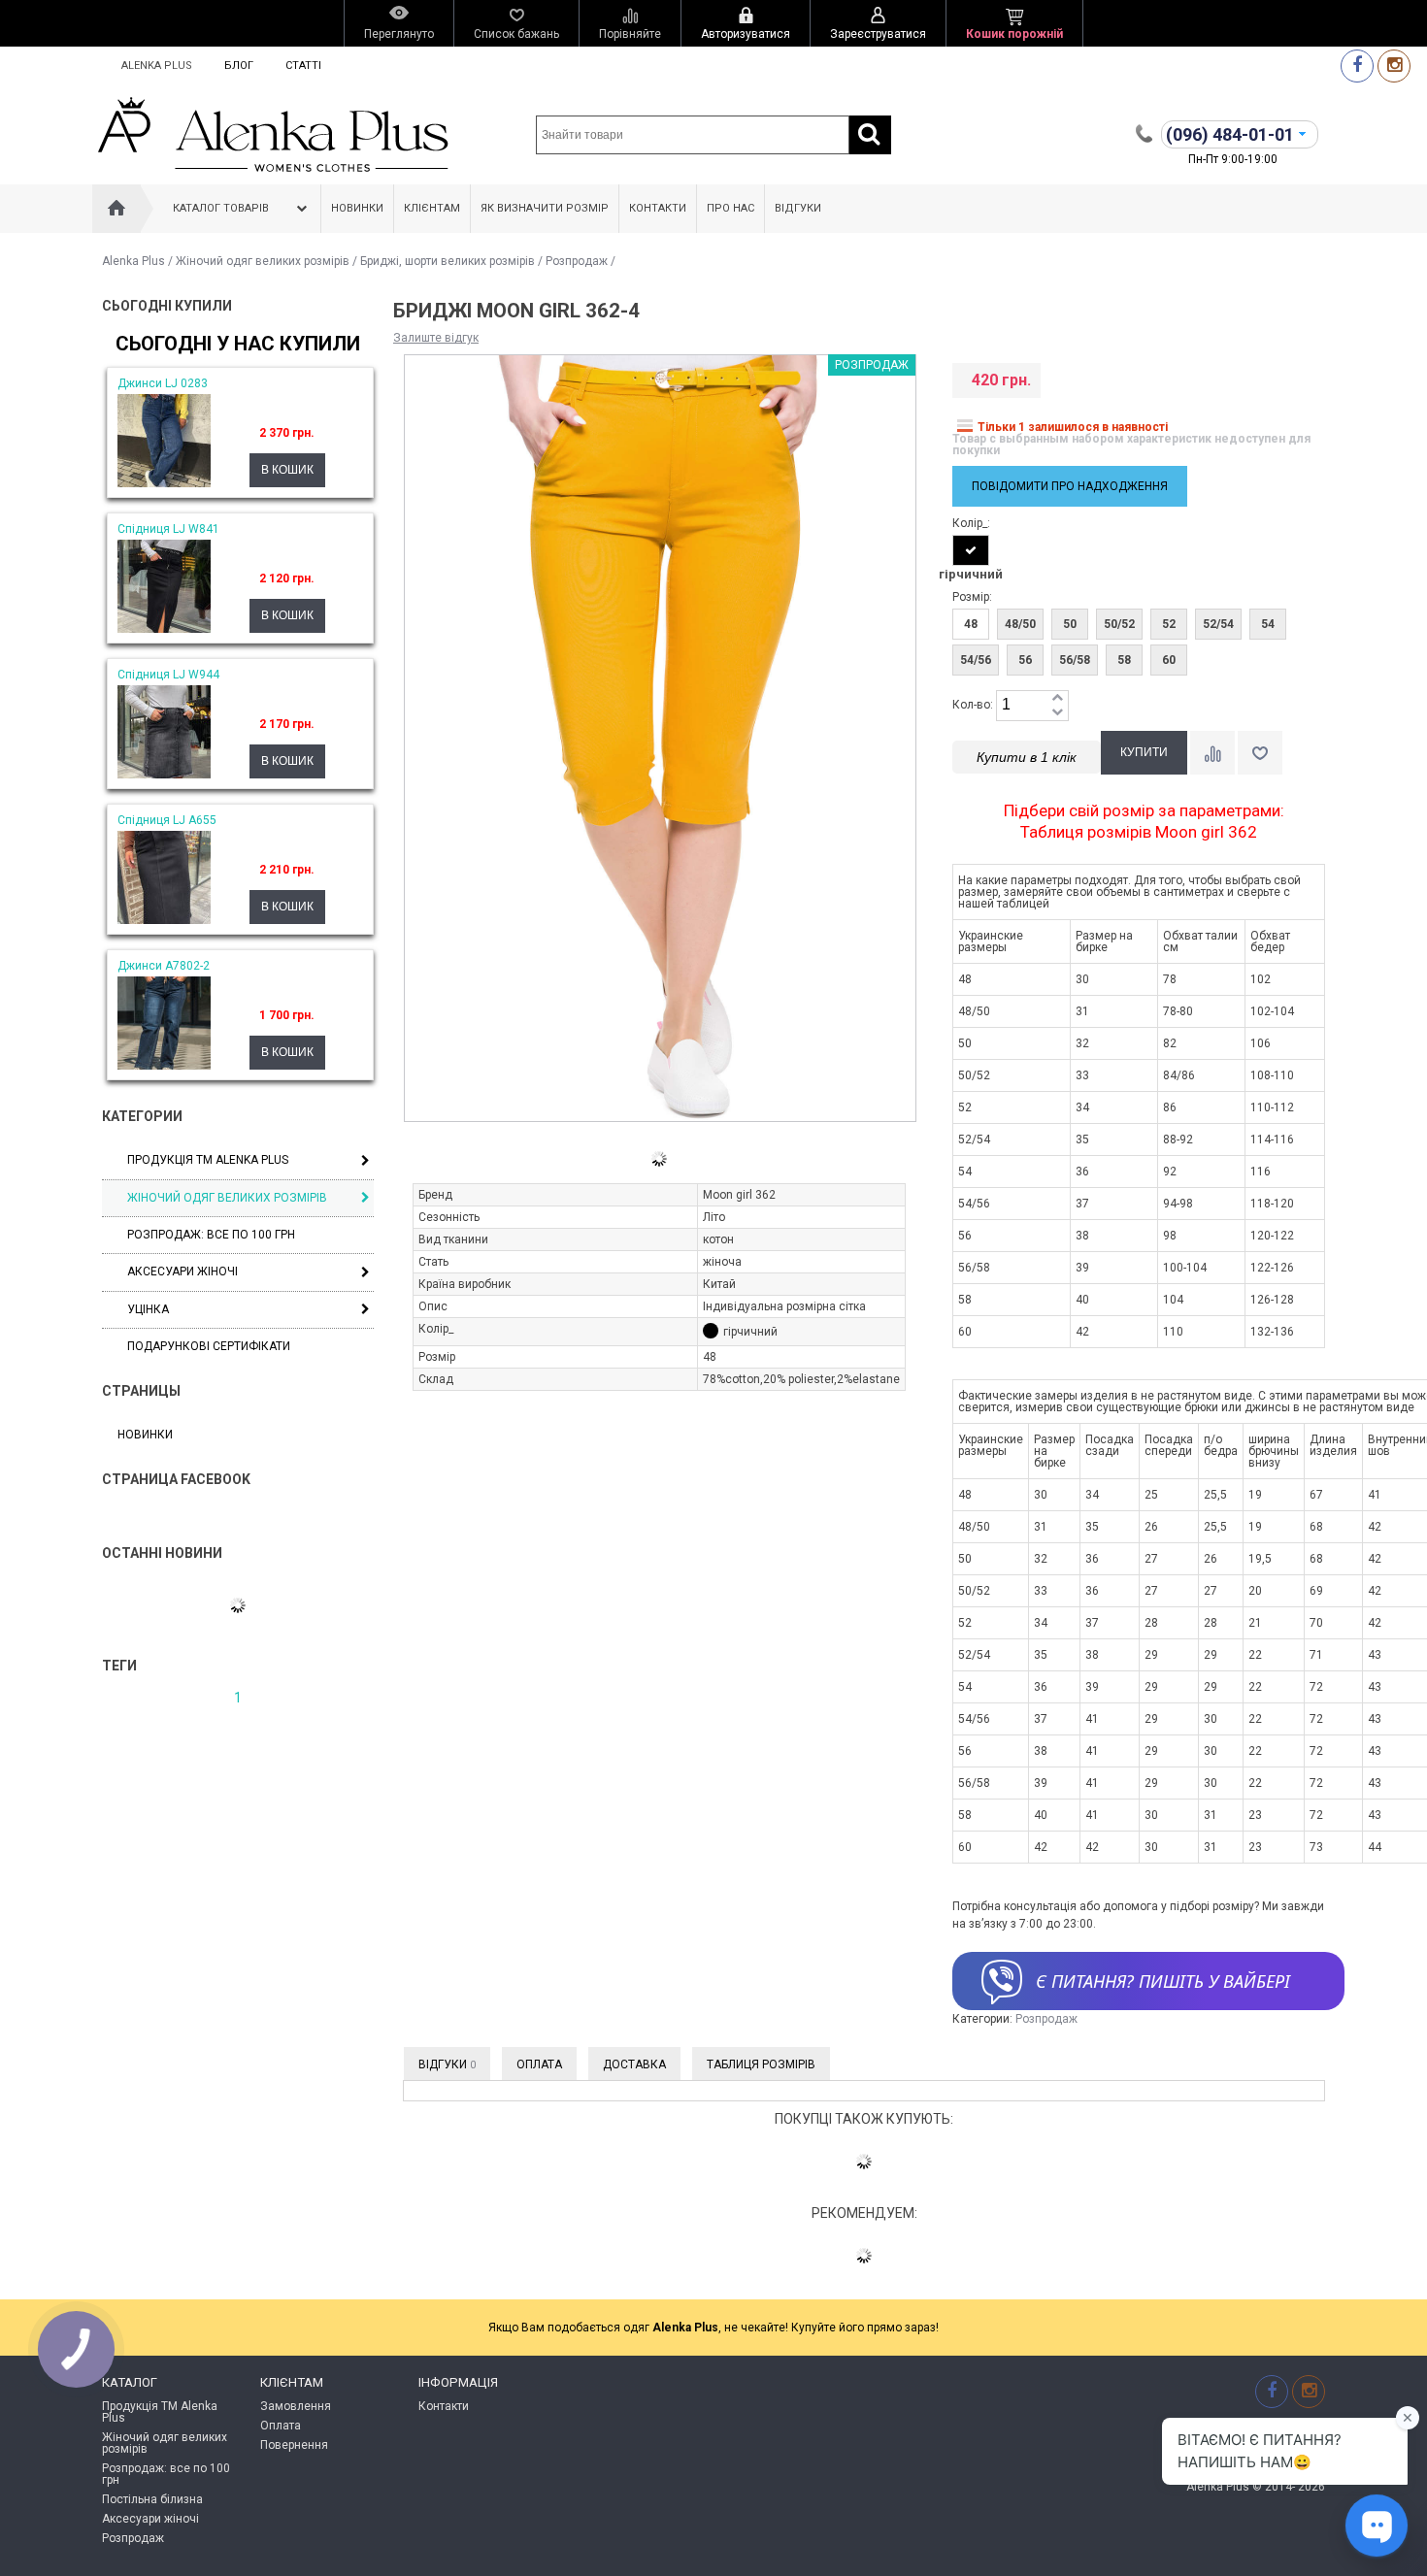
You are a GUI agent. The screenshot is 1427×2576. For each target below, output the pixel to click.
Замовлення (296, 2406)
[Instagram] (1394, 66)
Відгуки (798, 208)
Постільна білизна (152, 2499)
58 (1124, 660)
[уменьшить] (1057, 713)
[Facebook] (1357, 66)
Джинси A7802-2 (164, 966)
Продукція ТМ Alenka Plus (208, 1160)
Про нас (730, 208)
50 (1070, 624)
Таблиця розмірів (761, 2064)
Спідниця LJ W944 (168, 675)
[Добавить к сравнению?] (1212, 753)
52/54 (1218, 624)
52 (1169, 624)
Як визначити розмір (545, 208)
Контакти (658, 208)
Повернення (294, 2445)
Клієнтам (432, 208)
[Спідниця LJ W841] (164, 629)
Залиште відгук (436, 338)
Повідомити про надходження (1070, 486)
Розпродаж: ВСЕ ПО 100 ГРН (211, 1235)
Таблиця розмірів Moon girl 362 (1139, 832)
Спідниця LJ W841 (168, 529)
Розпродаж (577, 261)
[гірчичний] (971, 550)
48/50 (1020, 624)
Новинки (357, 208)
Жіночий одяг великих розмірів (263, 261)
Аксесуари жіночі (183, 1271)
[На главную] (116, 209)
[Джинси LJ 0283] (164, 483)
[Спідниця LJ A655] (164, 920)
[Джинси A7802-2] (164, 1066)
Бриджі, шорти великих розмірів (448, 261)
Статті (303, 66)
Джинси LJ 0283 (163, 383)
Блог (239, 66)
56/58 (1075, 660)
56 (1025, 660)
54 (1268, 624)
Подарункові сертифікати (209, 1346)
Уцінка (148, 1309)
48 (971, 624)
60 (1169, 660)
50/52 (1119, 624)
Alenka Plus (157, 66)
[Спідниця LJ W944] (164, 775)
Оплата (539, 2064)
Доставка (634, 2064)
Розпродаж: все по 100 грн (166, 2474)
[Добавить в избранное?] (1260, 753)
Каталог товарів (221, 208)
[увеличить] (1057, 698)
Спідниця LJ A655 (167, 820)
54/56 (976, 660)
